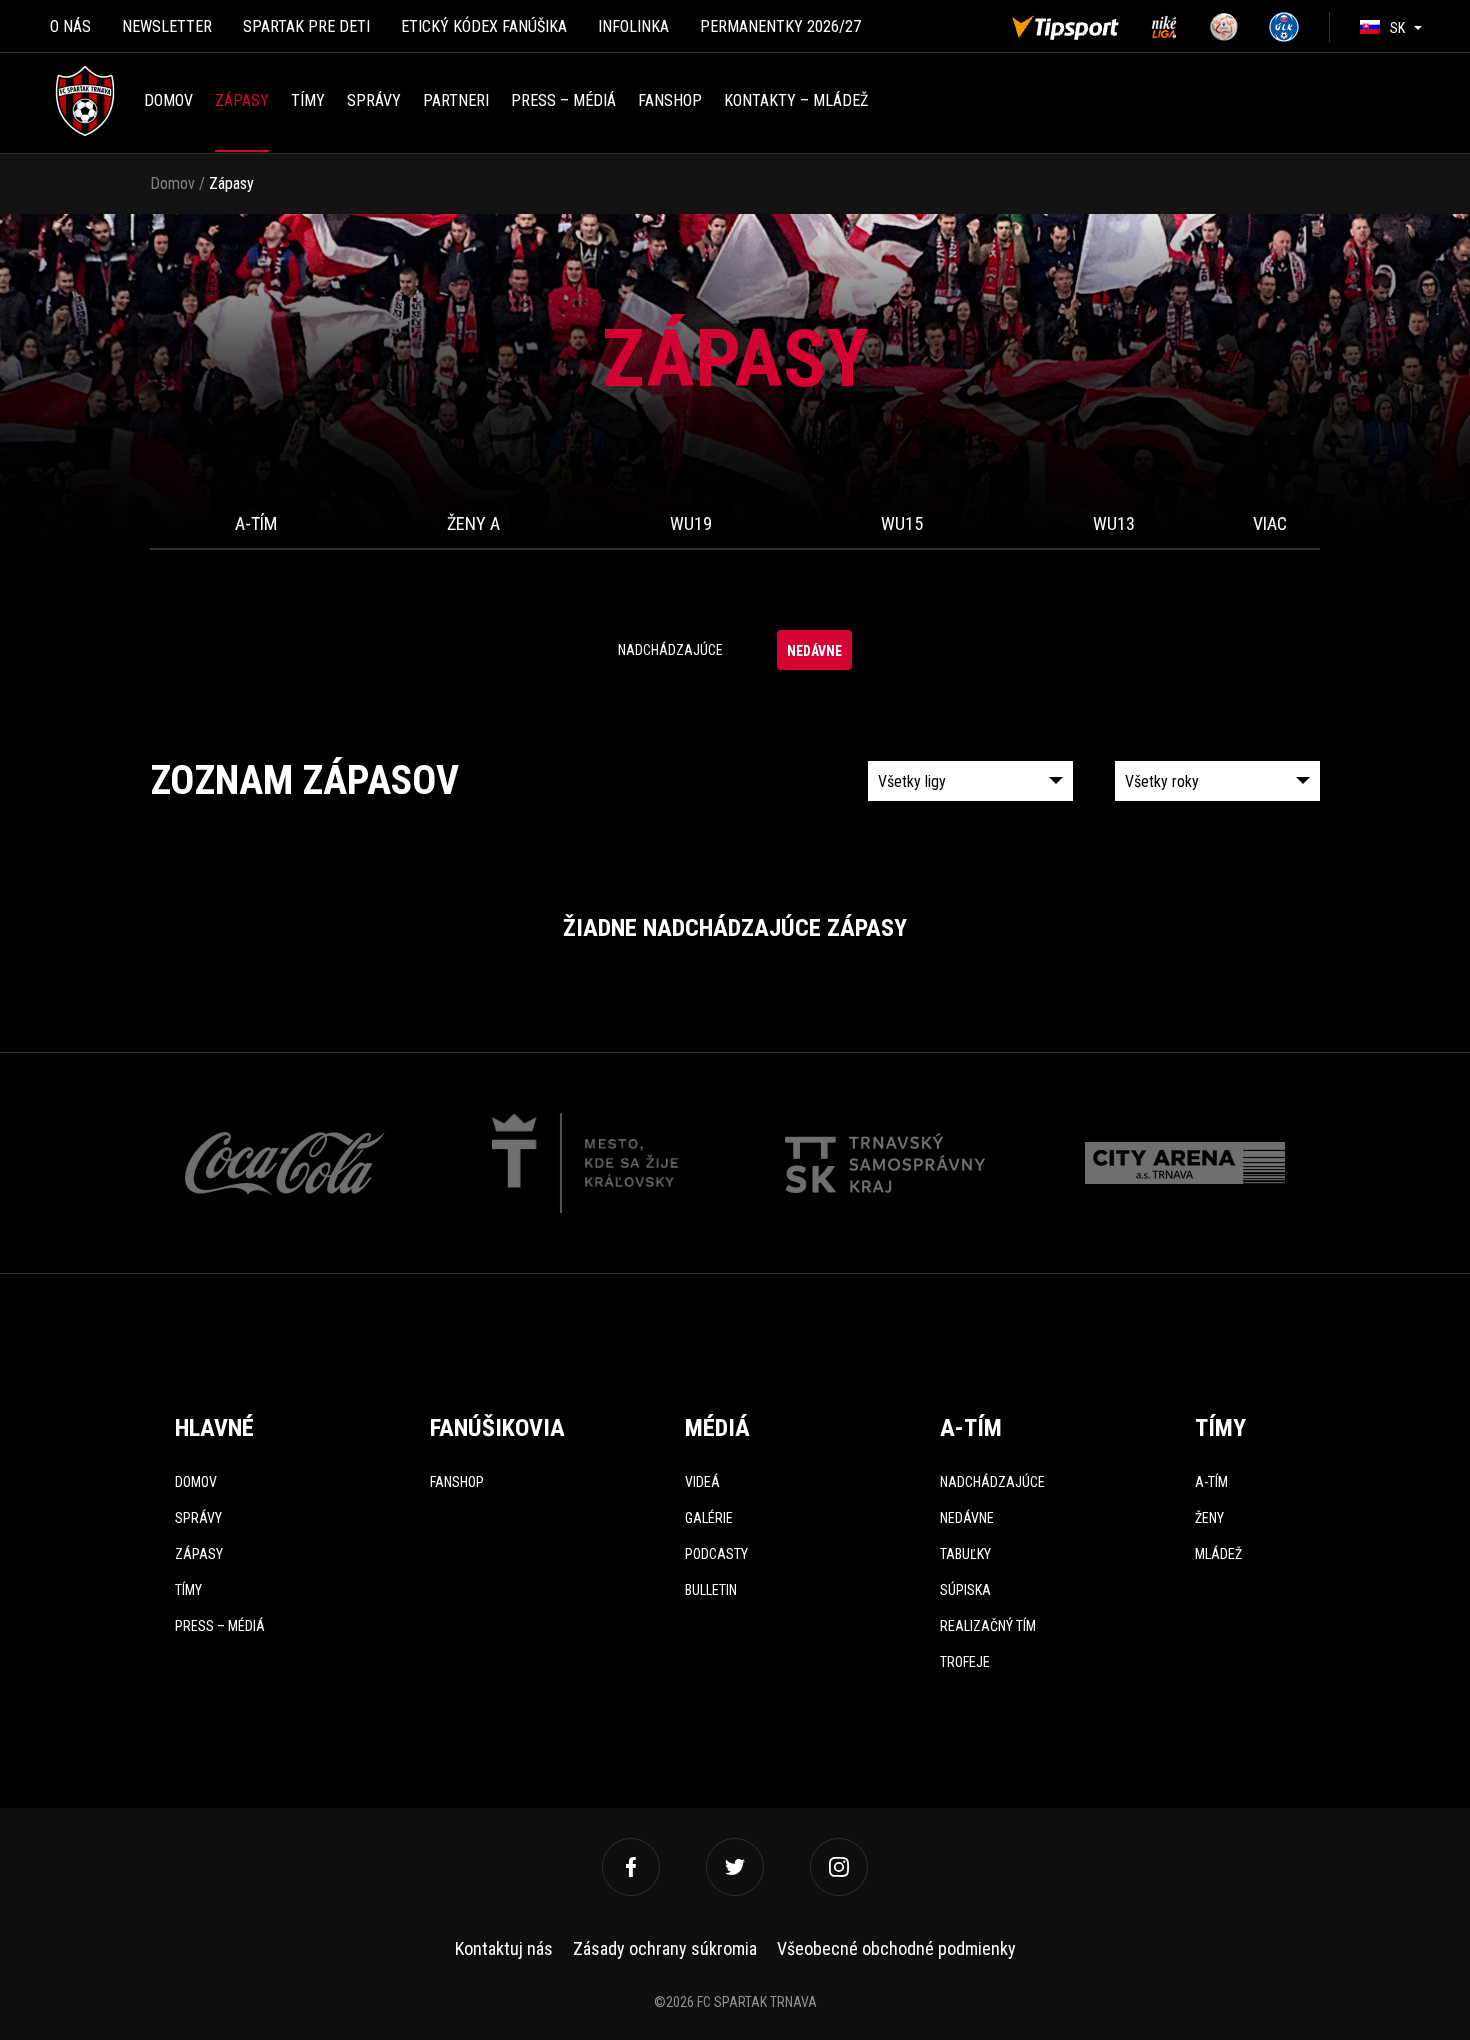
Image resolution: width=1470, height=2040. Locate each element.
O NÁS (70, 26)
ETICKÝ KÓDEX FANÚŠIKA (484, 26)
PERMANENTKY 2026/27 (780, 26)
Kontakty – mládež (796, 100)
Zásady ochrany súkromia (665, 1948)
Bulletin (711, 1590)
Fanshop (457, 1482)
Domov (168, 100)
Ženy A (473, 523)
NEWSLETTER (167, 26)
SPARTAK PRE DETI (306, 26)
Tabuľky (965, 1554)
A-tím (256, 523)
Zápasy (242, 100)
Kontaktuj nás (504, 1948)
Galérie (709, 1518)
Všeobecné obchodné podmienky (896, 1948)
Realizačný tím (988, 1626)
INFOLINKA (633, 26)
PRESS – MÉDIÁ (563, 100)
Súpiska (965, 1590)
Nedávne (814, 651)
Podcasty (716, 1554)
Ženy (1209, 1518)
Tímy (308, 100)
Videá (702, 1482)
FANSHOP (670, 100)
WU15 (902, 523)
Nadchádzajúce (670, 650)
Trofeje (965, 1662)
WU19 (691, 523)
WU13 (1114, 523)
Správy (374, 100)
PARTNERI (456, 100)
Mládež (1218, 1554)
